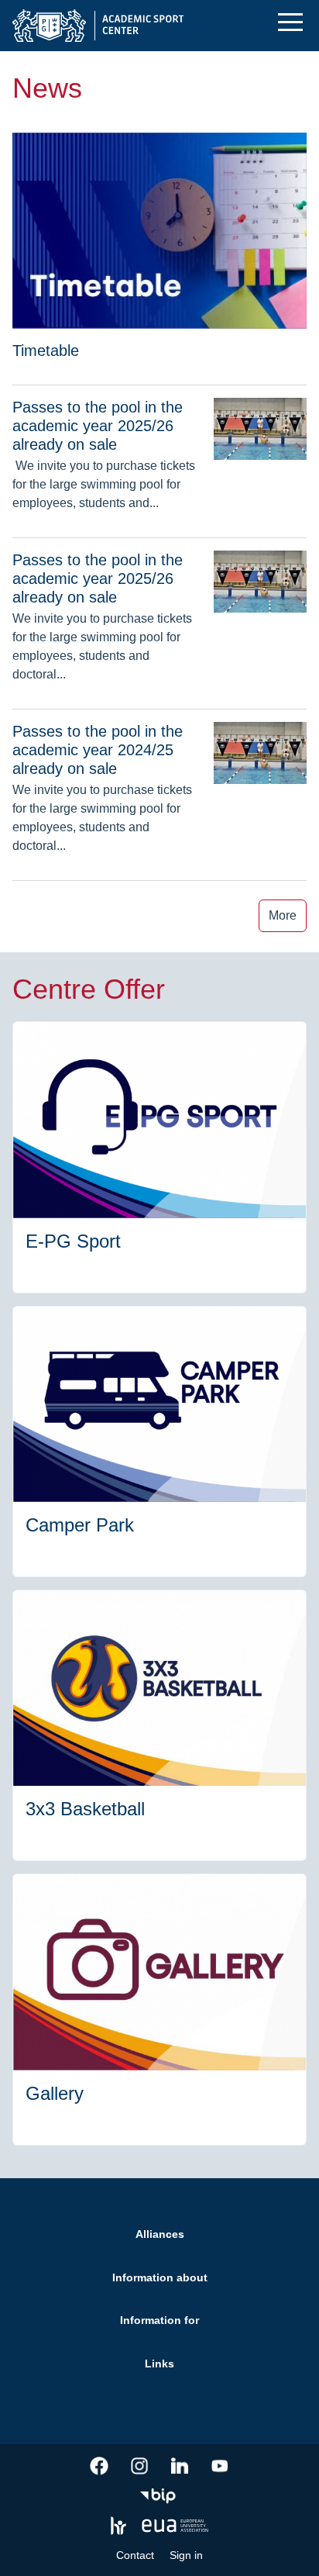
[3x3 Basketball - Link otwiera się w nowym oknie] (159, 1725)
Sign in (186, 2555)
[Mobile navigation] (290, 22)
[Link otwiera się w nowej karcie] (99, 2466)
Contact (135, 2555)
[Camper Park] (159, 1442)
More (283, 915)
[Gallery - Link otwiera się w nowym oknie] (159, 2009)
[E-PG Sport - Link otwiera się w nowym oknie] (159, 1157)
